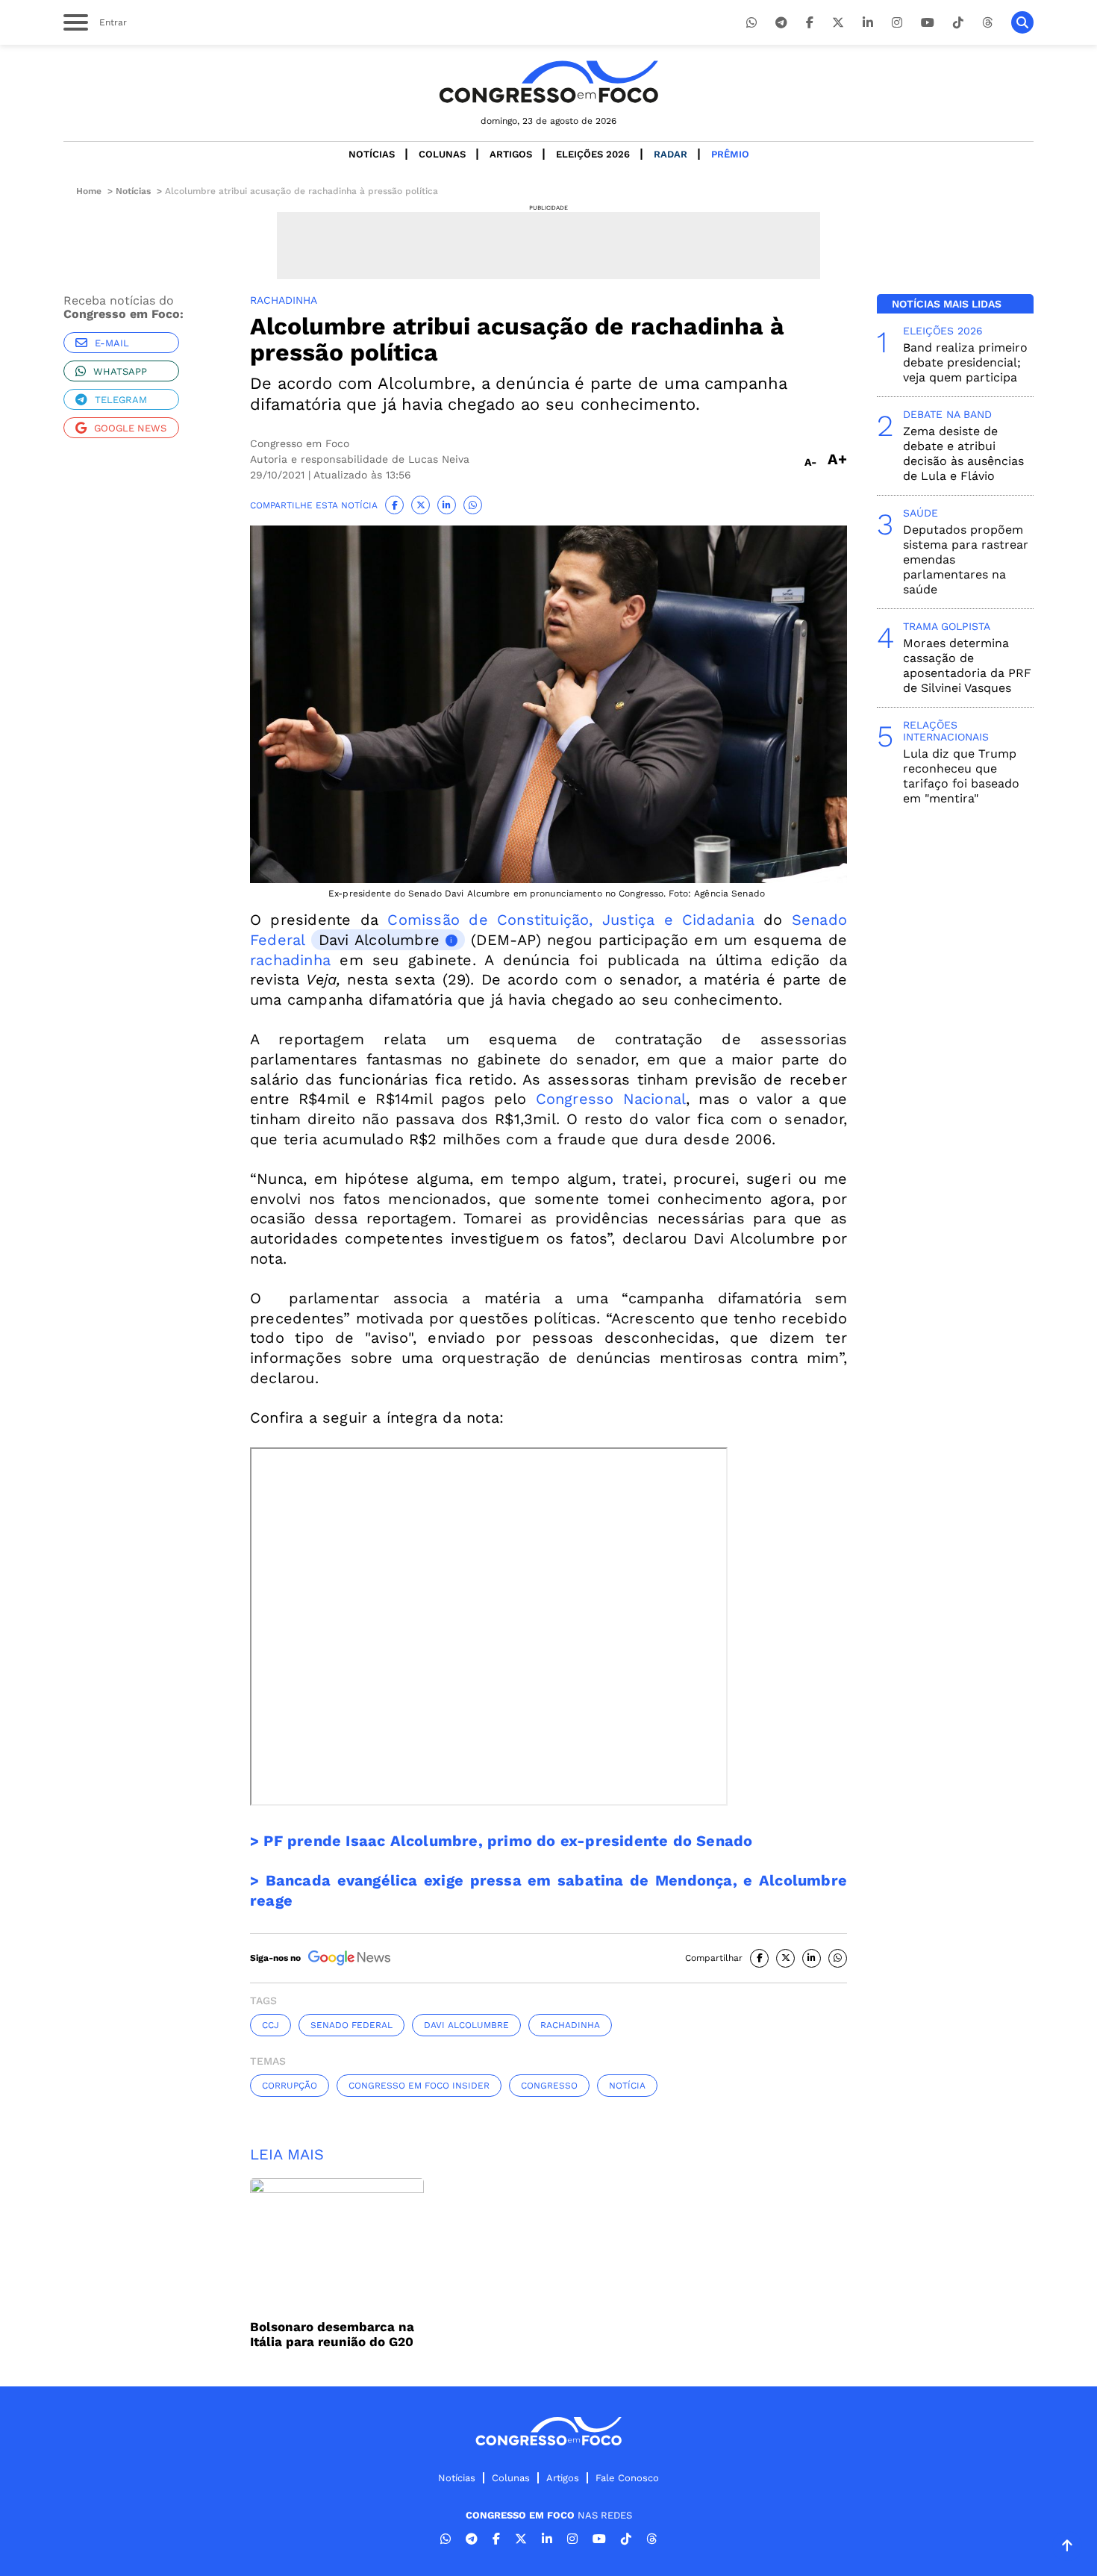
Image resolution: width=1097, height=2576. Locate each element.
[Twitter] (838, 23)
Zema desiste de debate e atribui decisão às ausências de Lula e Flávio (963, 453)
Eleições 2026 (593, 154)
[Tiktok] (958, 23)
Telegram (121, 400)
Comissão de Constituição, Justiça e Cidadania (571, 920)
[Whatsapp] (751, 23)
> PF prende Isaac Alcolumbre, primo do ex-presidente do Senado (504, 1841)
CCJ (271, 2025)
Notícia (627, 2086)
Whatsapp (120, 371)
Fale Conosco (627, 2478)
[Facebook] (810, 23)
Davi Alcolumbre (379, 940)
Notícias (372, 154)
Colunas (442, 154)
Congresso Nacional (611, 1099)
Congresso (549, 2086)
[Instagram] (897, 23)
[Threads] (987, 23)
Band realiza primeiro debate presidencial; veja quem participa (965, 362)
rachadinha (290, 960)
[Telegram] (781, 23)
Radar (671, 154)
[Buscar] (1022, 22)
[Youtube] (928, 23)
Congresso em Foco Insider (419, 2086)
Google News (130, 428)
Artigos (511, 154)
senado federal (351, 2025)
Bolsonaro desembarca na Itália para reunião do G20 (332, 2334)
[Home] (548, 82)
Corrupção (290, 2086)
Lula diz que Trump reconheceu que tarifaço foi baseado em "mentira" (961, 776)
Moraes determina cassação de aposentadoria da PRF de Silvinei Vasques (967, 665)
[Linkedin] (868, 23)
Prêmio (730, 154)
